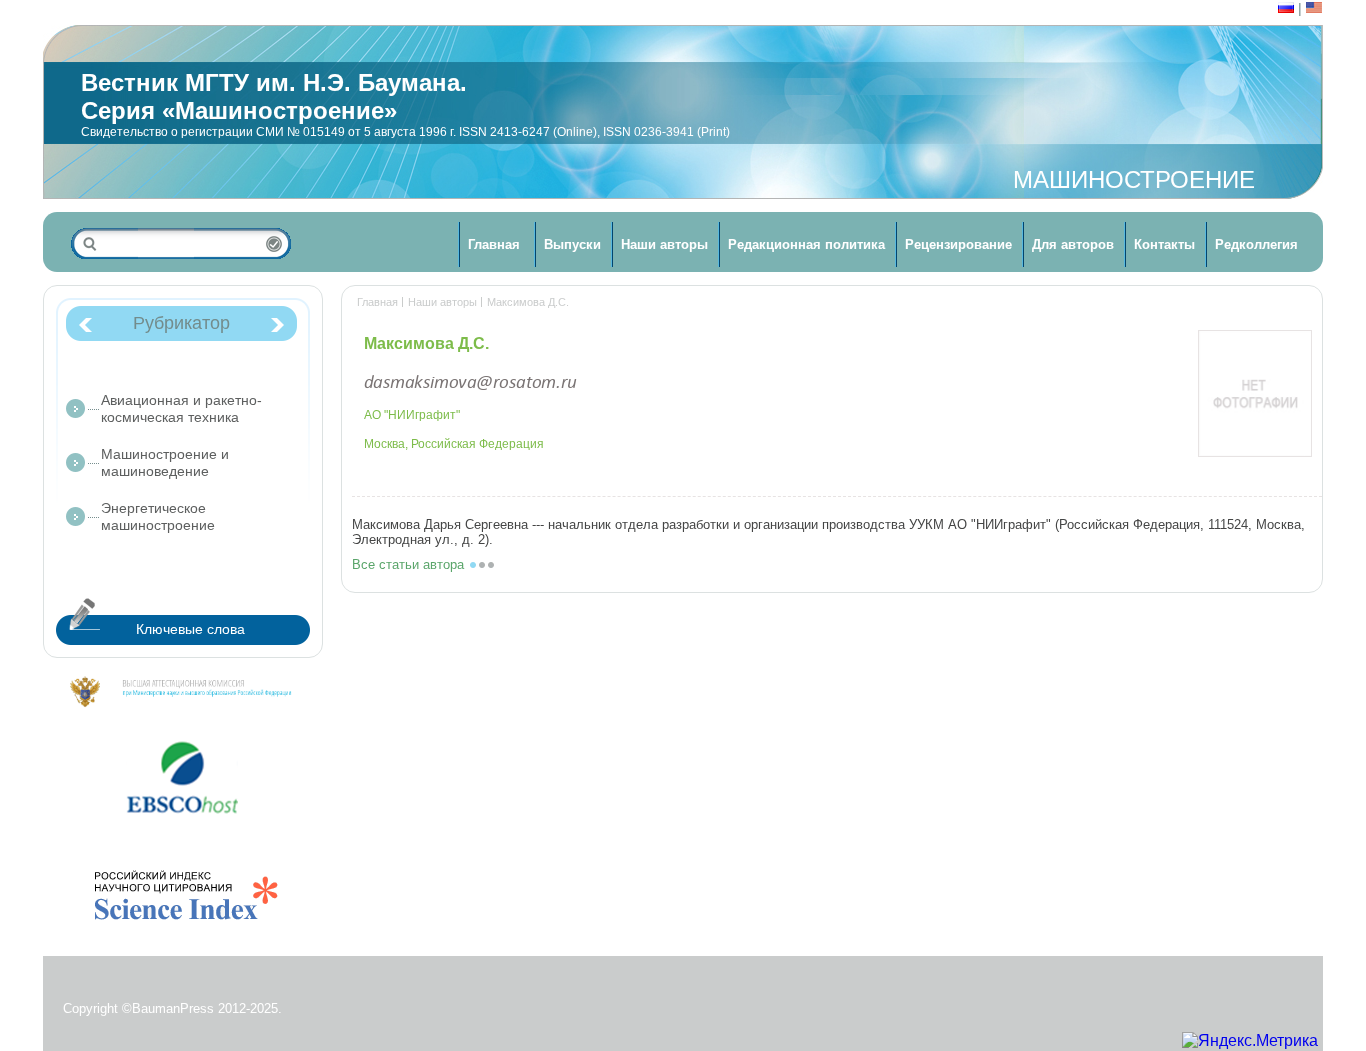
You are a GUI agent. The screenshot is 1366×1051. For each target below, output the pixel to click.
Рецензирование (958, 244)
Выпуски (572, 244)
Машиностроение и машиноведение (165, 462)
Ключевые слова (190, 629)
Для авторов (1073, 244)
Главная (494, 244)
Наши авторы (664, 244)
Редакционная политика (806, 244)
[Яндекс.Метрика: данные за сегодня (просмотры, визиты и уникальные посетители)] (1250, 1041)
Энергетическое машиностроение (158, 516)
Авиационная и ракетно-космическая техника (181, 408)
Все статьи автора (408, 564)
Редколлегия (1256, 244)
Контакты (1164, 244)
